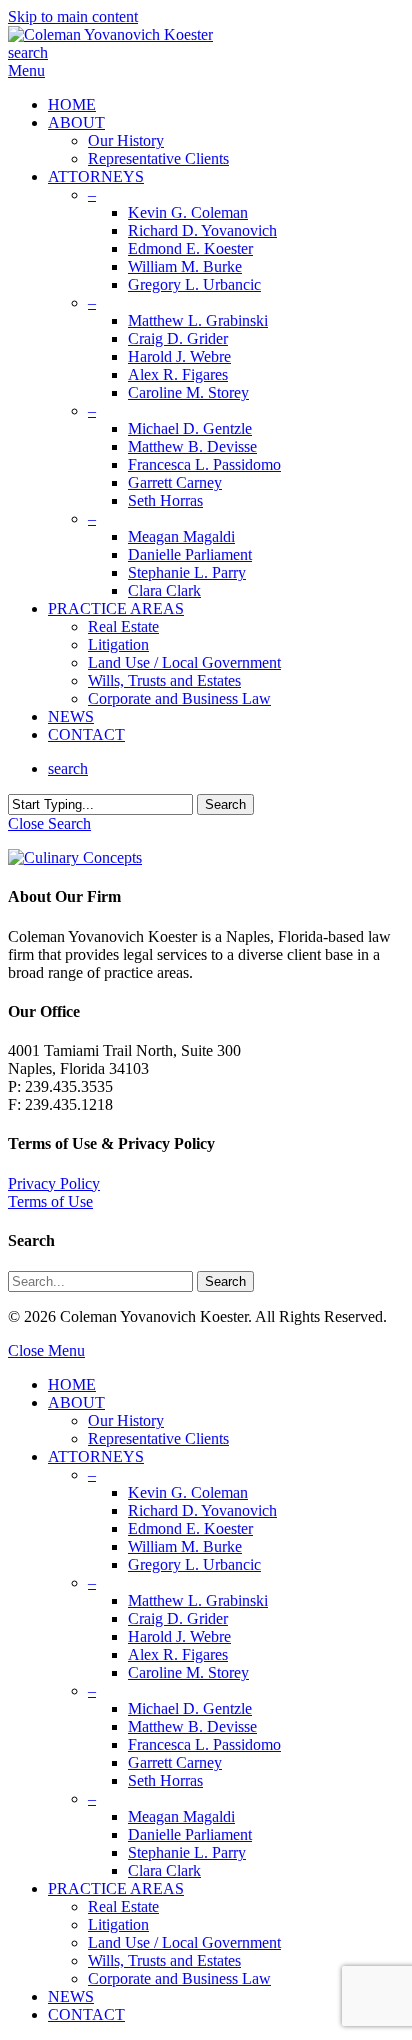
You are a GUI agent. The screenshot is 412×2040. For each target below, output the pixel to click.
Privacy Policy (54, 1183)
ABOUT (76, 1402)
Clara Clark (164, 1870)
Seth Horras (165, 1780)
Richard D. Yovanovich (202, 1510)
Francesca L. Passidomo (204, 1744)
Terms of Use (50, 1201)
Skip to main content (73, 16)
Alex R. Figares (178, 1654)
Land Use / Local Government (184, 1942)
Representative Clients (158, 1438)
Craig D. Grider (178, 1618)
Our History (126, 1420)
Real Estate (123, 1906)
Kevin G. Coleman (188, 1492)
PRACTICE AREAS (116, 1888)
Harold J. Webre (179, 1636)
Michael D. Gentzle (190, 1708)
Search (225, 804)
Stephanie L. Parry (187, 1852)
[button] (26, 70)
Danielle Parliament (190, 1834)
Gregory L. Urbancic (194, 1564)
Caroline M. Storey (188, 1672)
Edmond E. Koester (190, 1528)
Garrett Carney (175, 1762)
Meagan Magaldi (181, 1816)
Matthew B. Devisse (192, 1726)
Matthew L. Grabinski (198, 1600)
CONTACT (86, 2014)
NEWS (71, 1996)
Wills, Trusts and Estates (164, 1960)
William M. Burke (185, 1546)
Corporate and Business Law (179, 1978)
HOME (72, 1384)
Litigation (118, 1924)
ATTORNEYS (96, 1456)
